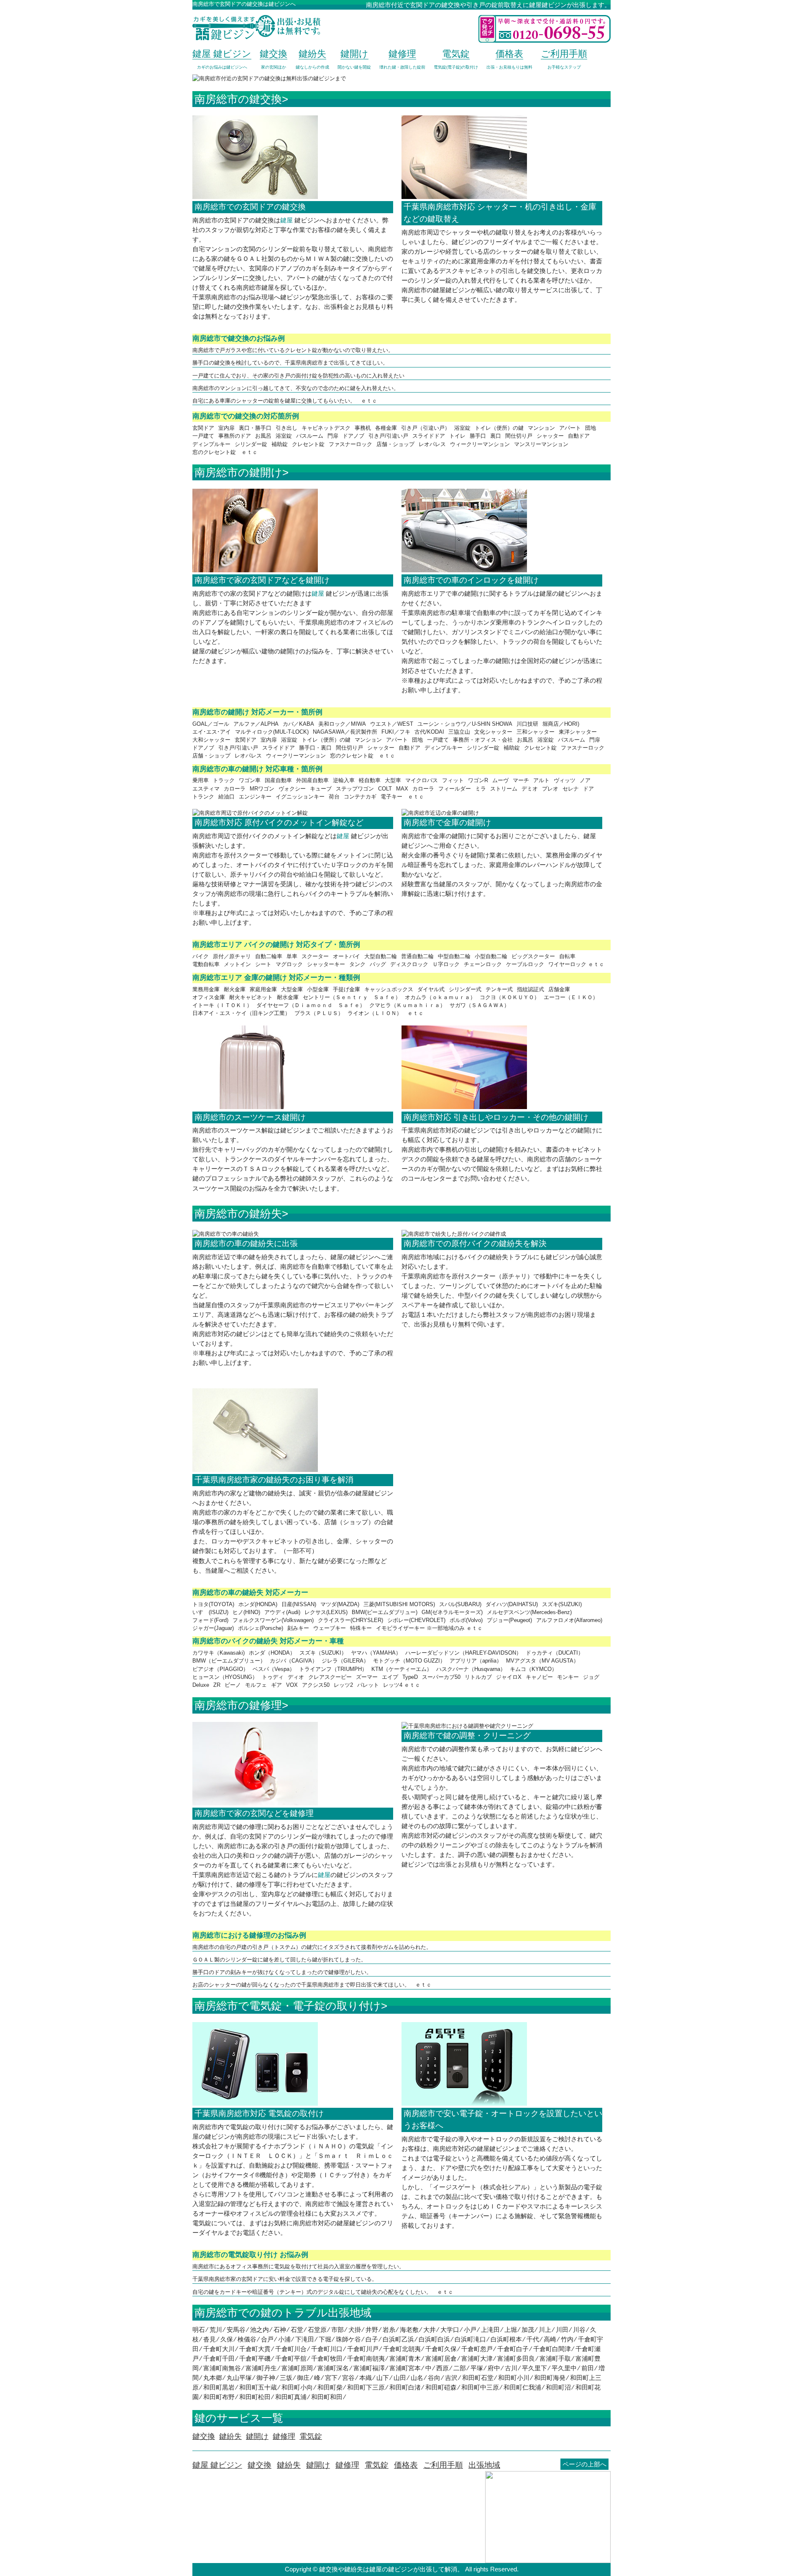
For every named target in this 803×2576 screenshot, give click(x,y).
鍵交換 (260, 2465)
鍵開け (318, 2465)
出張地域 (484, 2465)
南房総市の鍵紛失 (238, 1214)
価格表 (406, 2465)
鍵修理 (347, 2465)
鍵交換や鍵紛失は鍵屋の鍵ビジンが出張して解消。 (391, 2569)
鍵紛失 (289, 2465)
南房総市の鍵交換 (238, 99)
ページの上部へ (584, 2464)
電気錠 (377, 2465)
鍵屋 (286, 220)
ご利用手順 (443, 2465)
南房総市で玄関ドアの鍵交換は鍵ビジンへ (244, 4)
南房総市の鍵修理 (238, 1705)
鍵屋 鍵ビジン (217, 2465)
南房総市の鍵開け (238, 472)
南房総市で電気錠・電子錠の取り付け (288, 2006)
